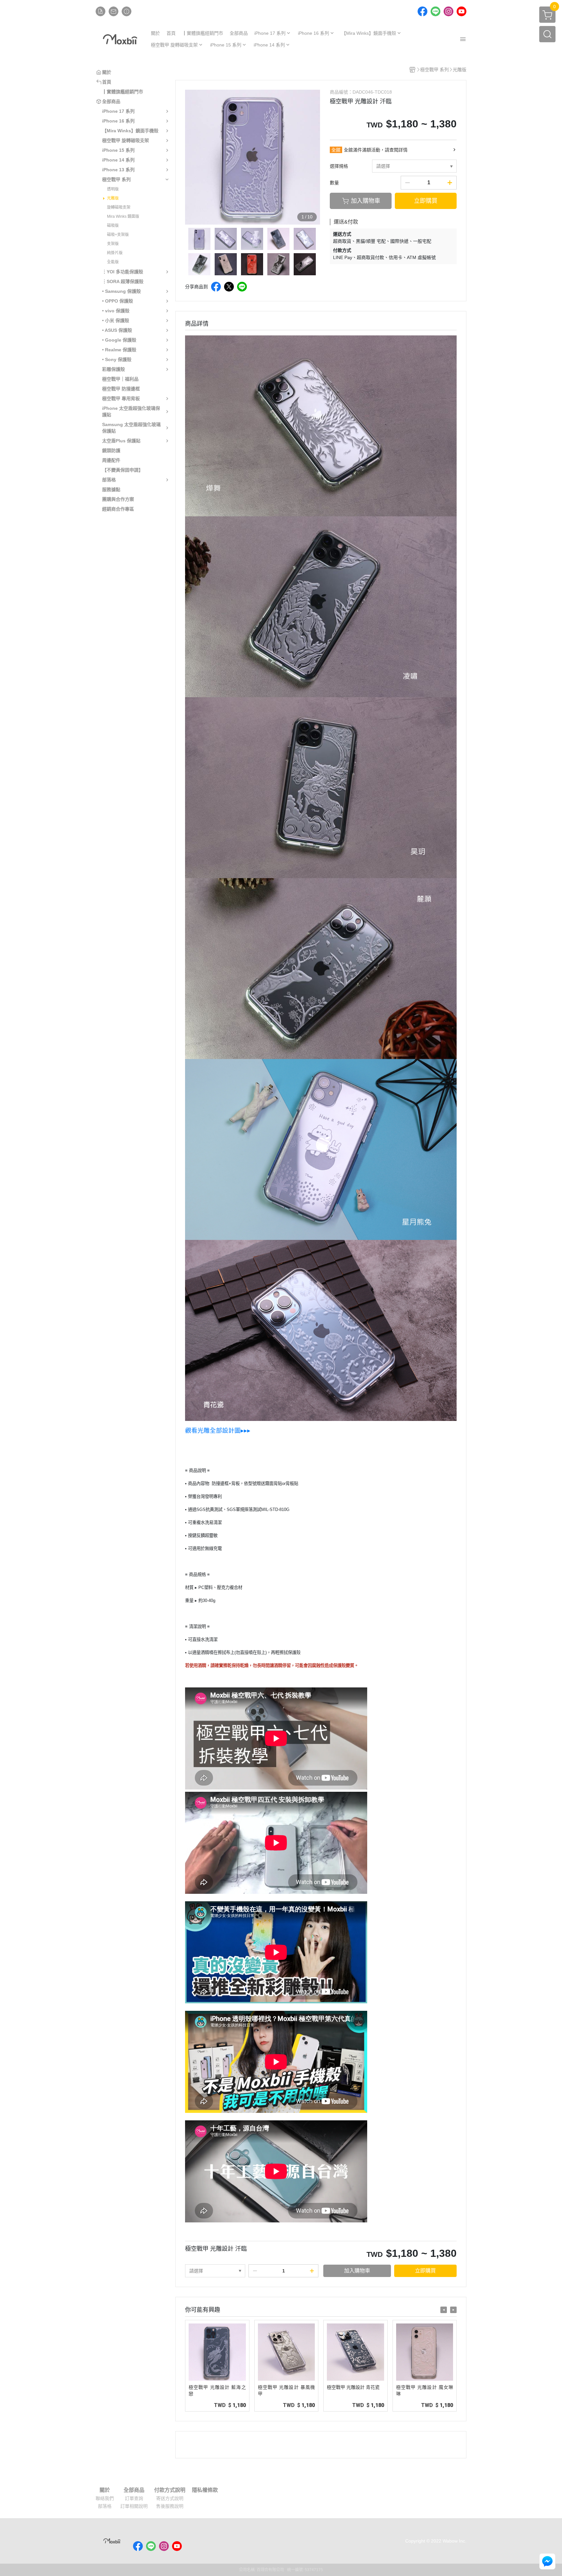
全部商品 (134, 2490)
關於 (105, 2490)
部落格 (105, 2506)
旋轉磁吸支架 (119, 207)
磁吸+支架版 (118, 235)
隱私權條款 (205, 2490)
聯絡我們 (105, 2498)
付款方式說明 (170, 2490)
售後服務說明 (170, 2506)
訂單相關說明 (134, 2506)
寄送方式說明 (170, 2498)
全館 (336, 150)
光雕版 (113, 198)
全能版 (113, 262)
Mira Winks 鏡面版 (123, 216)
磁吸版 (113, 226)
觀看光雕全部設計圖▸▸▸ (218, 1431)
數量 (334, 183)
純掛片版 (115, 253)
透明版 (113, 189)
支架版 (113, 244)
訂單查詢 (134, 2498)
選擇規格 (339, 166)
